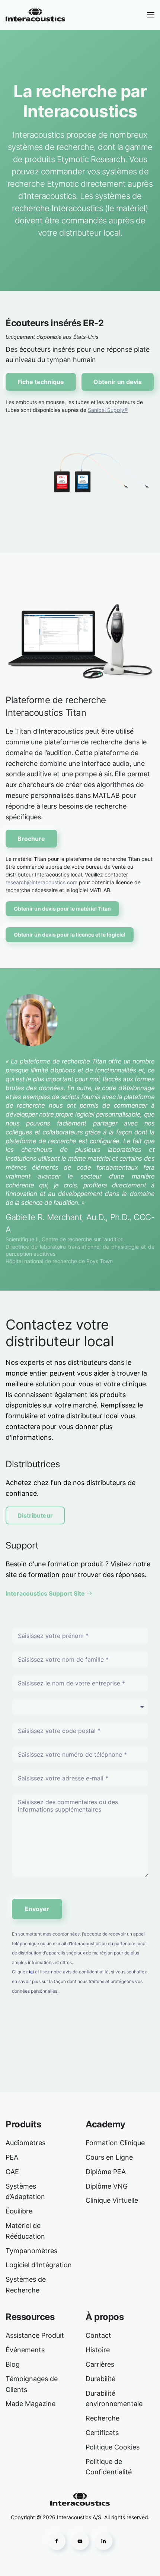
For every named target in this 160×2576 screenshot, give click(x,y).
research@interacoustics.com (41, 882)
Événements (25, 2350)
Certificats (102, 2433)
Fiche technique (41, 382)
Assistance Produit (35, 2335)
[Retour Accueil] (35, 15)
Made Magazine (31, 2404)
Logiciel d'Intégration (39, 2265)
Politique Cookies (113, 2447)
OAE (12, 2172)
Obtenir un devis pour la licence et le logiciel (70, 935)
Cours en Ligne (109, 2157)
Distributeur (35, 1515)
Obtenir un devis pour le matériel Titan (62, 909)
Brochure (31, 839)
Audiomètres (25, 2143)
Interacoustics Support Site (45, 1593)
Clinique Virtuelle (112, 2200)
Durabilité (100, 2379)
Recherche (103, 2418)
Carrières (100, 2364)
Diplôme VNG (107, 2186)
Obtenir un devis (118, 382)
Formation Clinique (115, 2143)
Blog (13, 2364)
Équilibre (19, 2211)
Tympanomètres (31, 2251)
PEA (12, 2157)
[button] (151, 15)
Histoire (98, 2350)
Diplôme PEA (106, 2172)
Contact (98, 2335)
